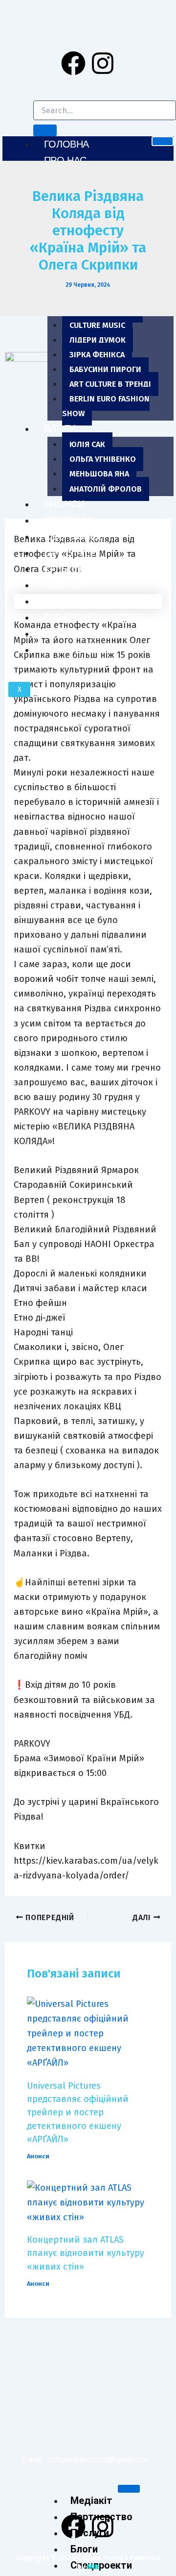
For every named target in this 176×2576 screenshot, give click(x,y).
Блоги (60, 428)
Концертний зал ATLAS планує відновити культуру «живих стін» (86, 2253)
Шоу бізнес (74, 536)
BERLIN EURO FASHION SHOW (106, 406)
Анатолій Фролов (106, 489)
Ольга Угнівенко (103, 459)
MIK (93, 2567)
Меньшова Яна (99, 474)
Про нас (65, 160)
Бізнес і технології (93, 617)
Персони (67, 520)
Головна (66, 144)
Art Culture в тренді (110, 384)
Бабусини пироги (105, 369)
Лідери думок (98, 340)
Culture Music (97, 325)
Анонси (64, 504)
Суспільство (77, 601)
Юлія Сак (87, 444)
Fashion (65, 585)
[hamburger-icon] (163, 141)
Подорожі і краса (90, 633)
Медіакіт (91, 2501)
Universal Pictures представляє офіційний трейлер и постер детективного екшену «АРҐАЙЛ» (78, 2113)
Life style (70, 552)
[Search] (45, 130)
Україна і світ (78, 650)
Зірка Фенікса (97, 355)
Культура (67, 569)
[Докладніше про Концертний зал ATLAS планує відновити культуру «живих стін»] (88, 2201)
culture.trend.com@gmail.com (99, 2460)
